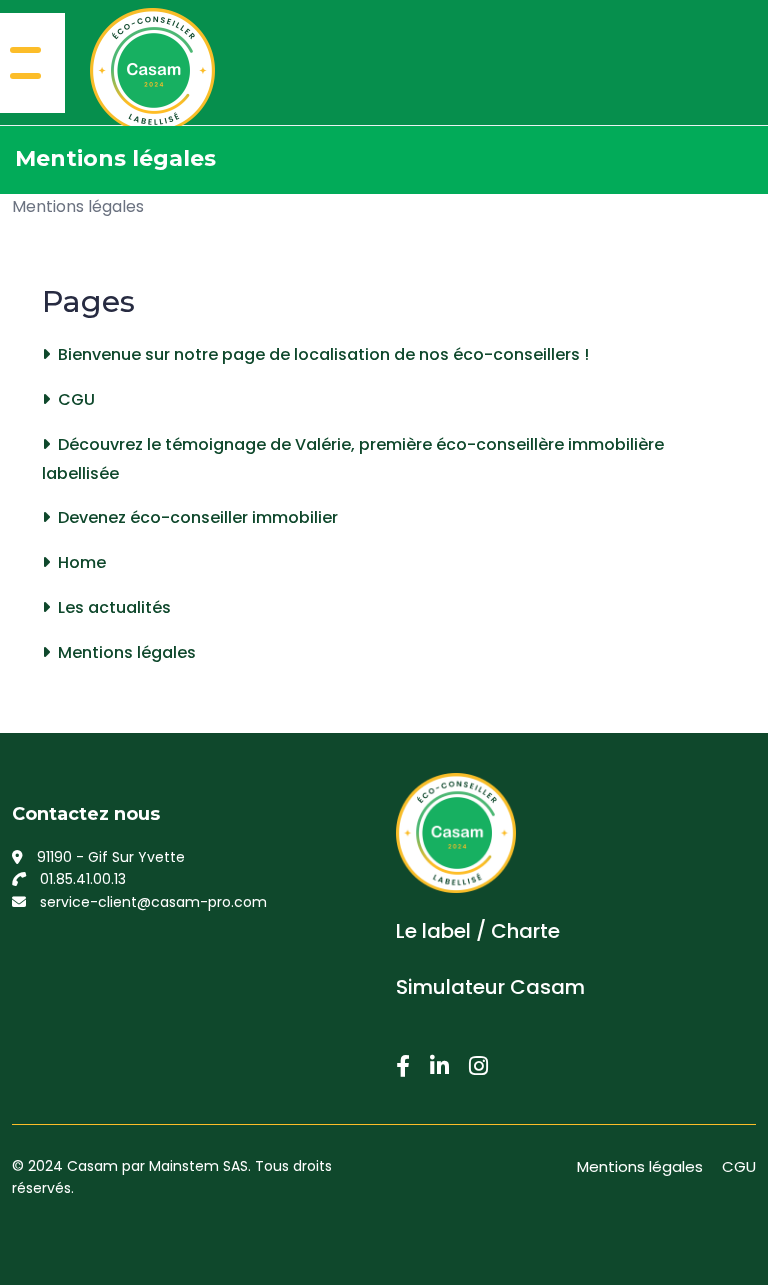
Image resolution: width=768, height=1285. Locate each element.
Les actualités (114, 607)
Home (82, 562)
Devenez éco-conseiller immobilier (198, 517)
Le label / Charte (478, 931)
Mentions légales (78, 206)
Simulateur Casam (490, 987)
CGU (76, 399)
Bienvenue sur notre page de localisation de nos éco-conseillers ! (323, 354)
